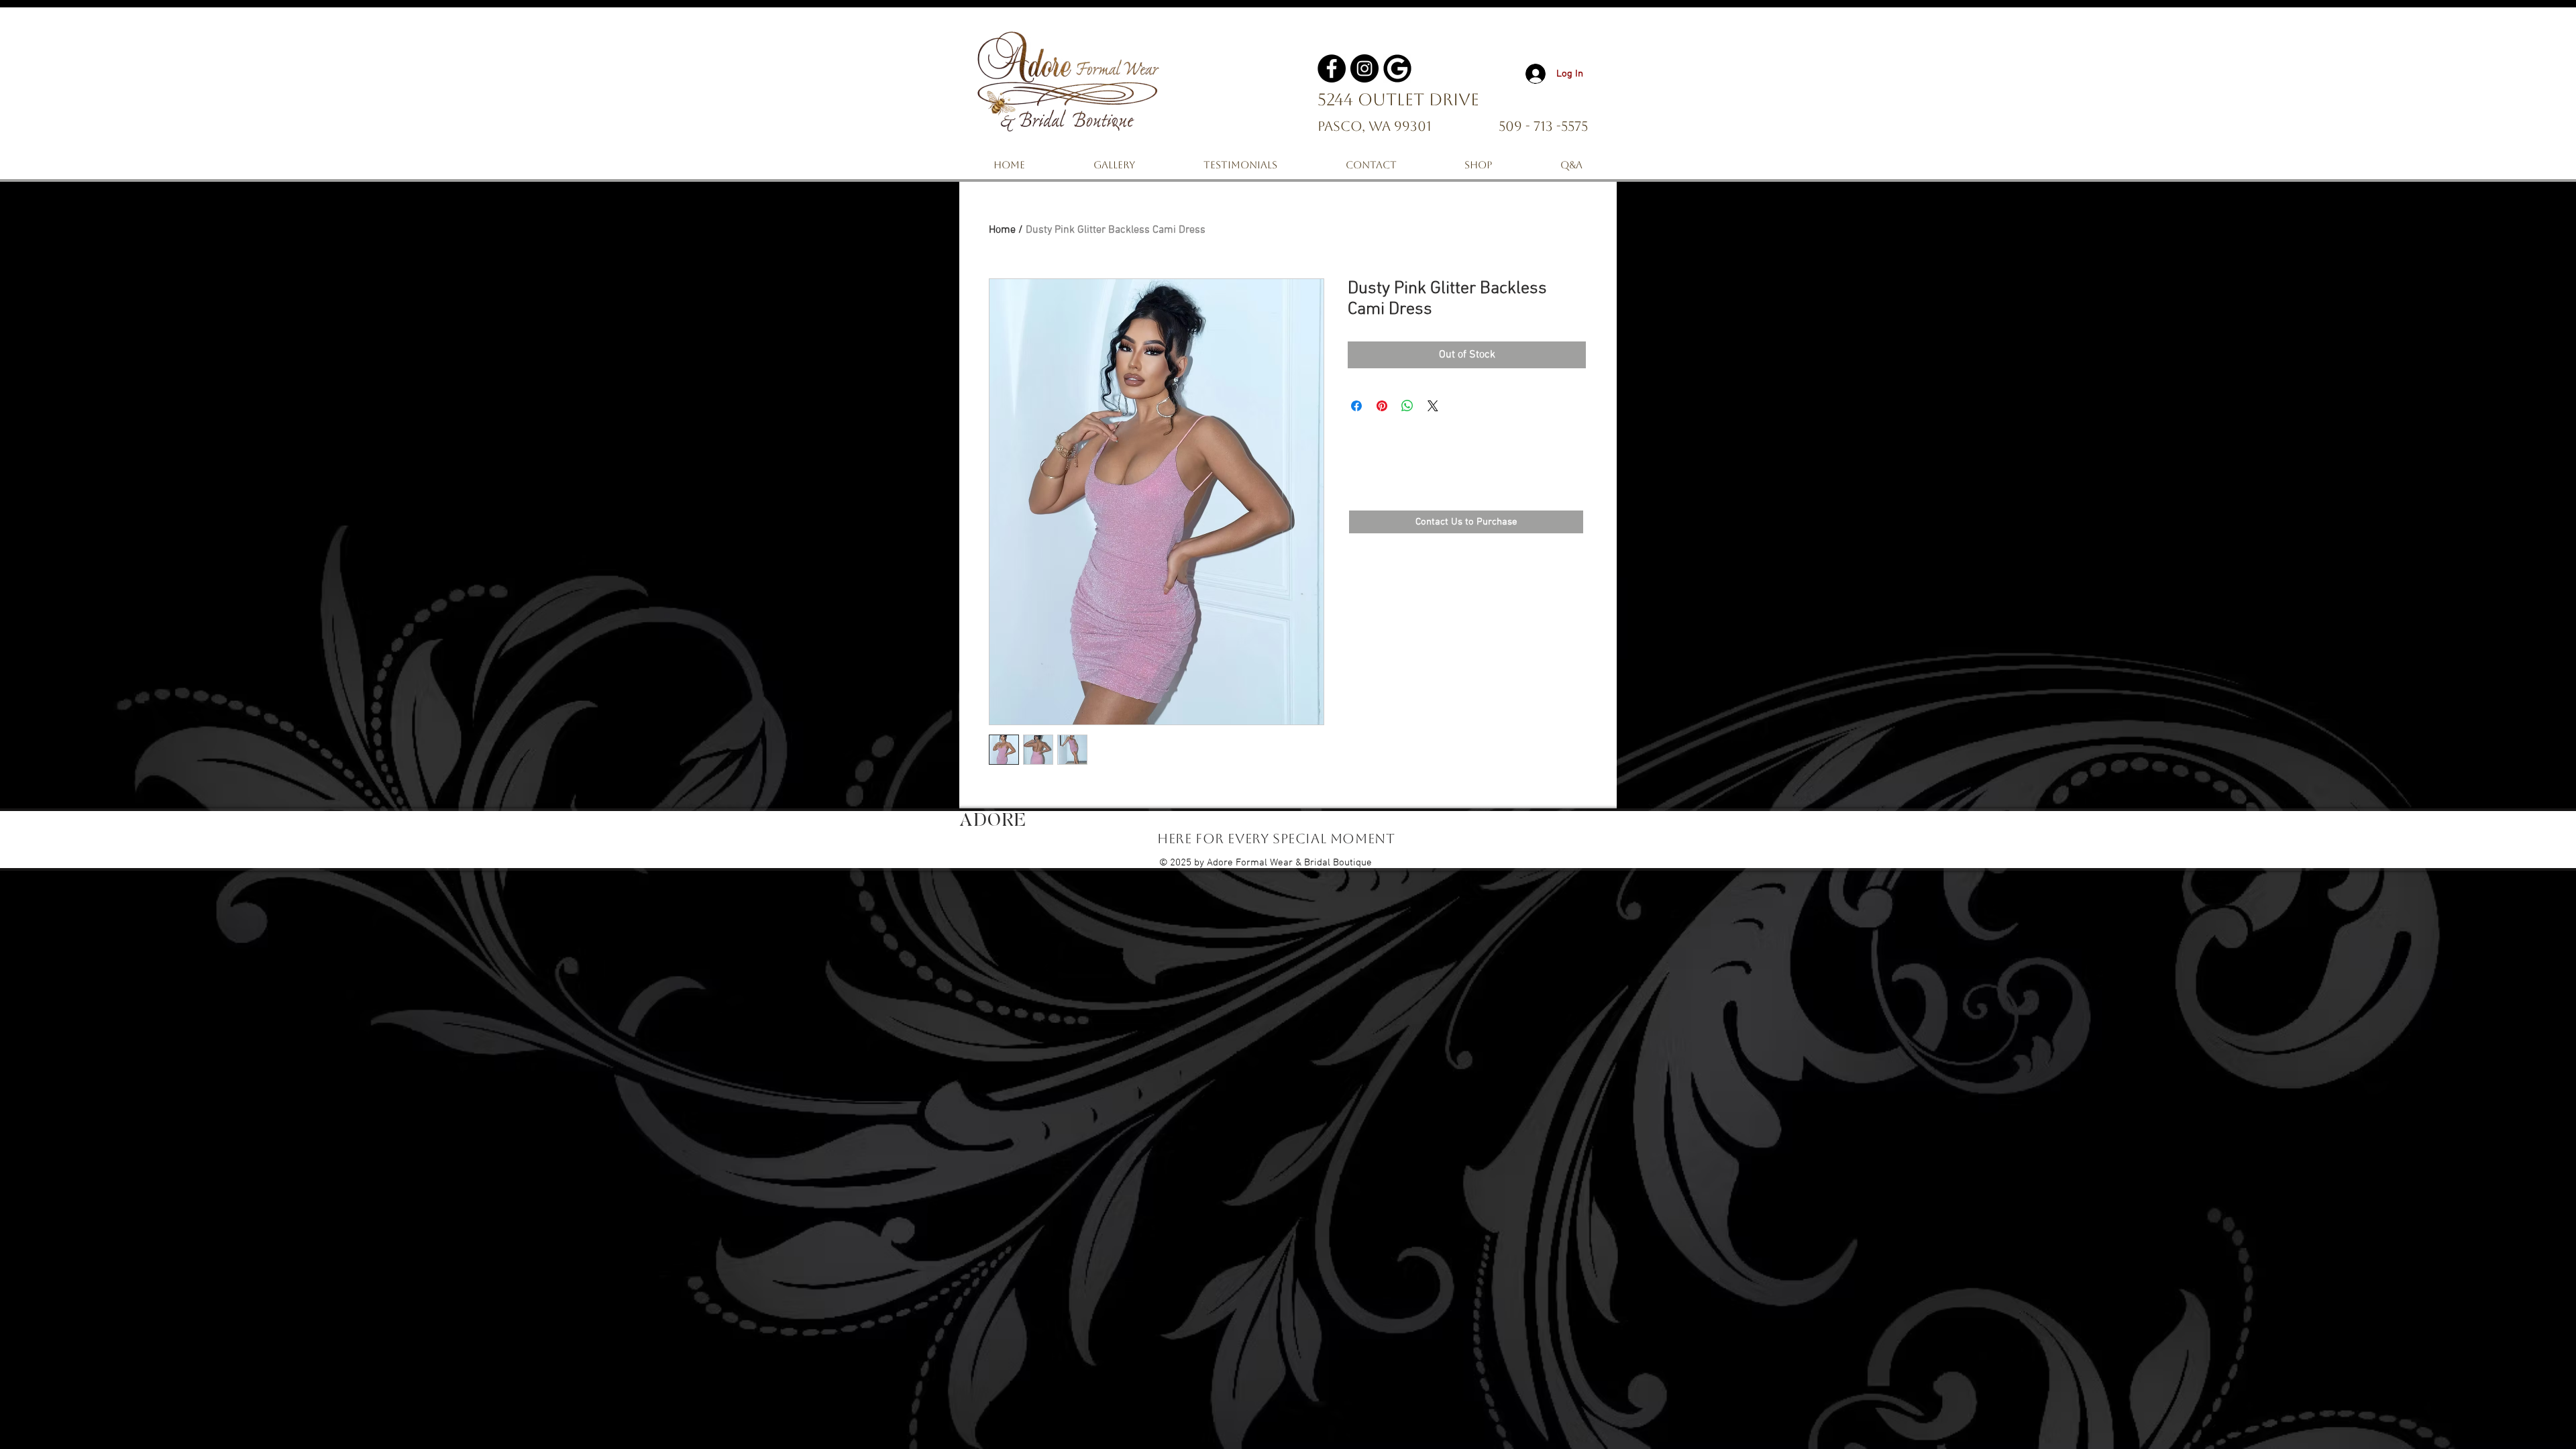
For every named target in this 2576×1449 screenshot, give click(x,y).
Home (1002, 230)
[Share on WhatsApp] (1407, 406)
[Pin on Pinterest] (1382, 406)
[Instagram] (1364, 68)
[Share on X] (1433, 406)
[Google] (1397, 68)
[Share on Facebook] (1356, 406)
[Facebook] (1332, 68)
